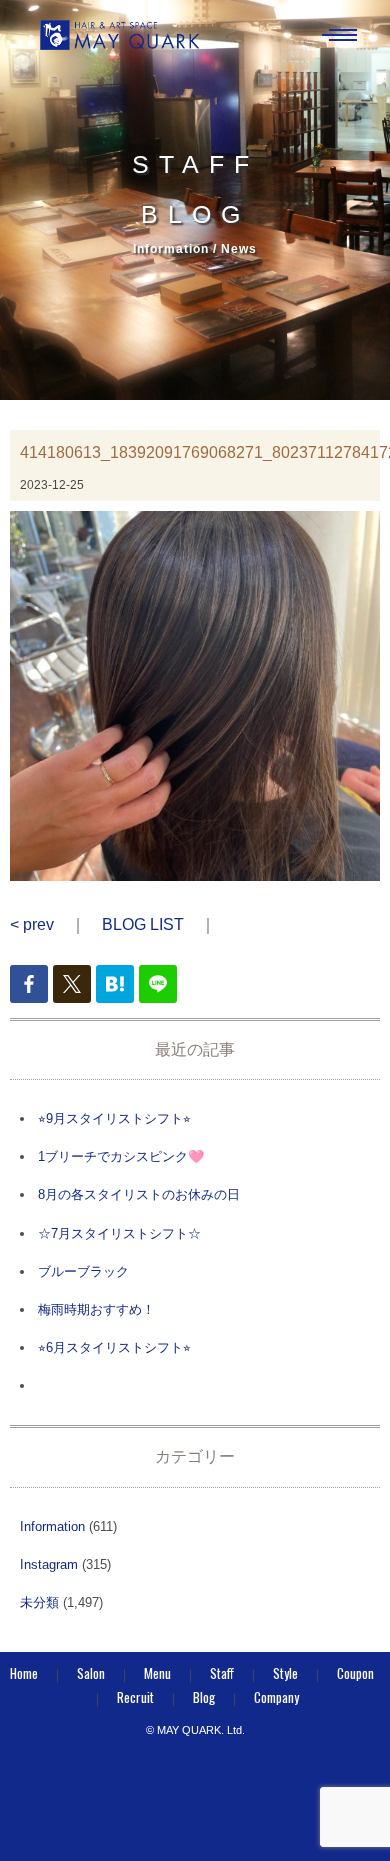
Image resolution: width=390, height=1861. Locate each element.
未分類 (39, 1602)
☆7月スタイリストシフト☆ (119, 1233)
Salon (91, 1673)
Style (285, 1673)
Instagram (49, 1564)
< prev (32, 924)
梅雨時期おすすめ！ (96, 1309)
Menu (157, 1673)
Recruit (135, 1697)
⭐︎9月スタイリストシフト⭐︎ (114, 1118)
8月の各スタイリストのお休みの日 (139, 1194)
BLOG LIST (143, 924)
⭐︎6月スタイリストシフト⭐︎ (114, 1347)
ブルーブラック (83, 1271)
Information (52, 1526)
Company (276, 1697)
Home (24, 1673)
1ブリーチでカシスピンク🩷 (121, 1156)
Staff (222, 1673)
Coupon (355, 1673)
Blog (204, 1697)
